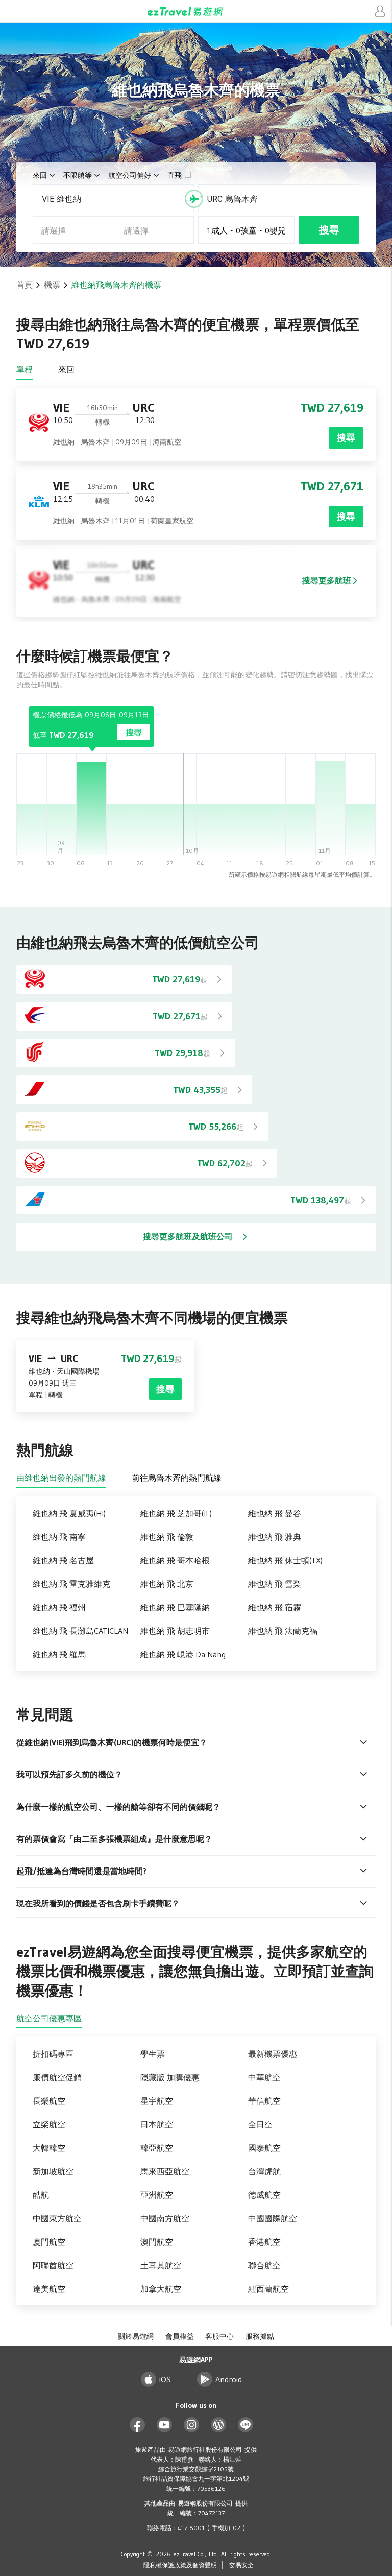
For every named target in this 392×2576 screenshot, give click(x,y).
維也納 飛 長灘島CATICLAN (80, 1631)
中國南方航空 (165, 2218)
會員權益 (180, 2336)
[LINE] (246, 2425)
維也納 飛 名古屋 (63, 1560)
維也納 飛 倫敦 (167, 1537)
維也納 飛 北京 (167, 1584)
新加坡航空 (53, 2171)
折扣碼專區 (53, 2054)
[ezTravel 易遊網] (196, 11)
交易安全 (241, 2565)
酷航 (41, 2195)
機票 (52, 285)
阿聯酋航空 (53, 2265)
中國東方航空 (57, 2218)
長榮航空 (49, 2101)
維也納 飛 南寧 (59, 1537)
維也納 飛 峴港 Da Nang (183, 1654)
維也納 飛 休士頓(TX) (285, 1560)
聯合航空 (264, 2265)
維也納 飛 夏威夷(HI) (69, 1513)
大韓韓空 (49, 2148)
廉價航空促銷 (57, 2077)
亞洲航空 (157, 2195)
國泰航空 (264, 2148)
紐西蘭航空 (268, 2289)
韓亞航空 (157, 2148)
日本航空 (157, 2124)
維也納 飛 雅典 (275, 1537)
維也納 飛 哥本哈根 (175, 1560)
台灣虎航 (264, 2171)
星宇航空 (157, 2101)
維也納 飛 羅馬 (59, 1654)
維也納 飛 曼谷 (275, 1513)
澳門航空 (157, 2242)
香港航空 (264, 2242)
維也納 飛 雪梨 (275, 1584)
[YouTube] (165, 2425)
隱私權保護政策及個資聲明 (180, 2565)
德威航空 (264, 2195)
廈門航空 (49, 2242)
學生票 (153, 2054)
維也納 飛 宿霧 (275, 1607)
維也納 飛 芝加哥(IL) (176, 1513)
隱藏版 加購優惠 (170, 2077)
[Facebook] (138, 2425)
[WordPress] (219, 2425)
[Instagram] (192, 2425)
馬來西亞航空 (165, 2171)
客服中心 (219, 2336)
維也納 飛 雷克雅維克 (71, 1584)
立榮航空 (49, 2124)
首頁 (24, 285)
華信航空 (264, 2101)
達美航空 (49, 2289)
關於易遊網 (136, 2336)
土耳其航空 (161, 2265)
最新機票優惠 (273, 2054)
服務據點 (260, 2336)
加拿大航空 (161, 2289)
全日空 (260, 2124)
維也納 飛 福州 (59, 1607)
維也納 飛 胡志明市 (175, 1631)
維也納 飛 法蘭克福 (283, 1631)
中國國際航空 (273, 2218)
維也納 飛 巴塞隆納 (175, 1607)
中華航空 (264, 2077)
